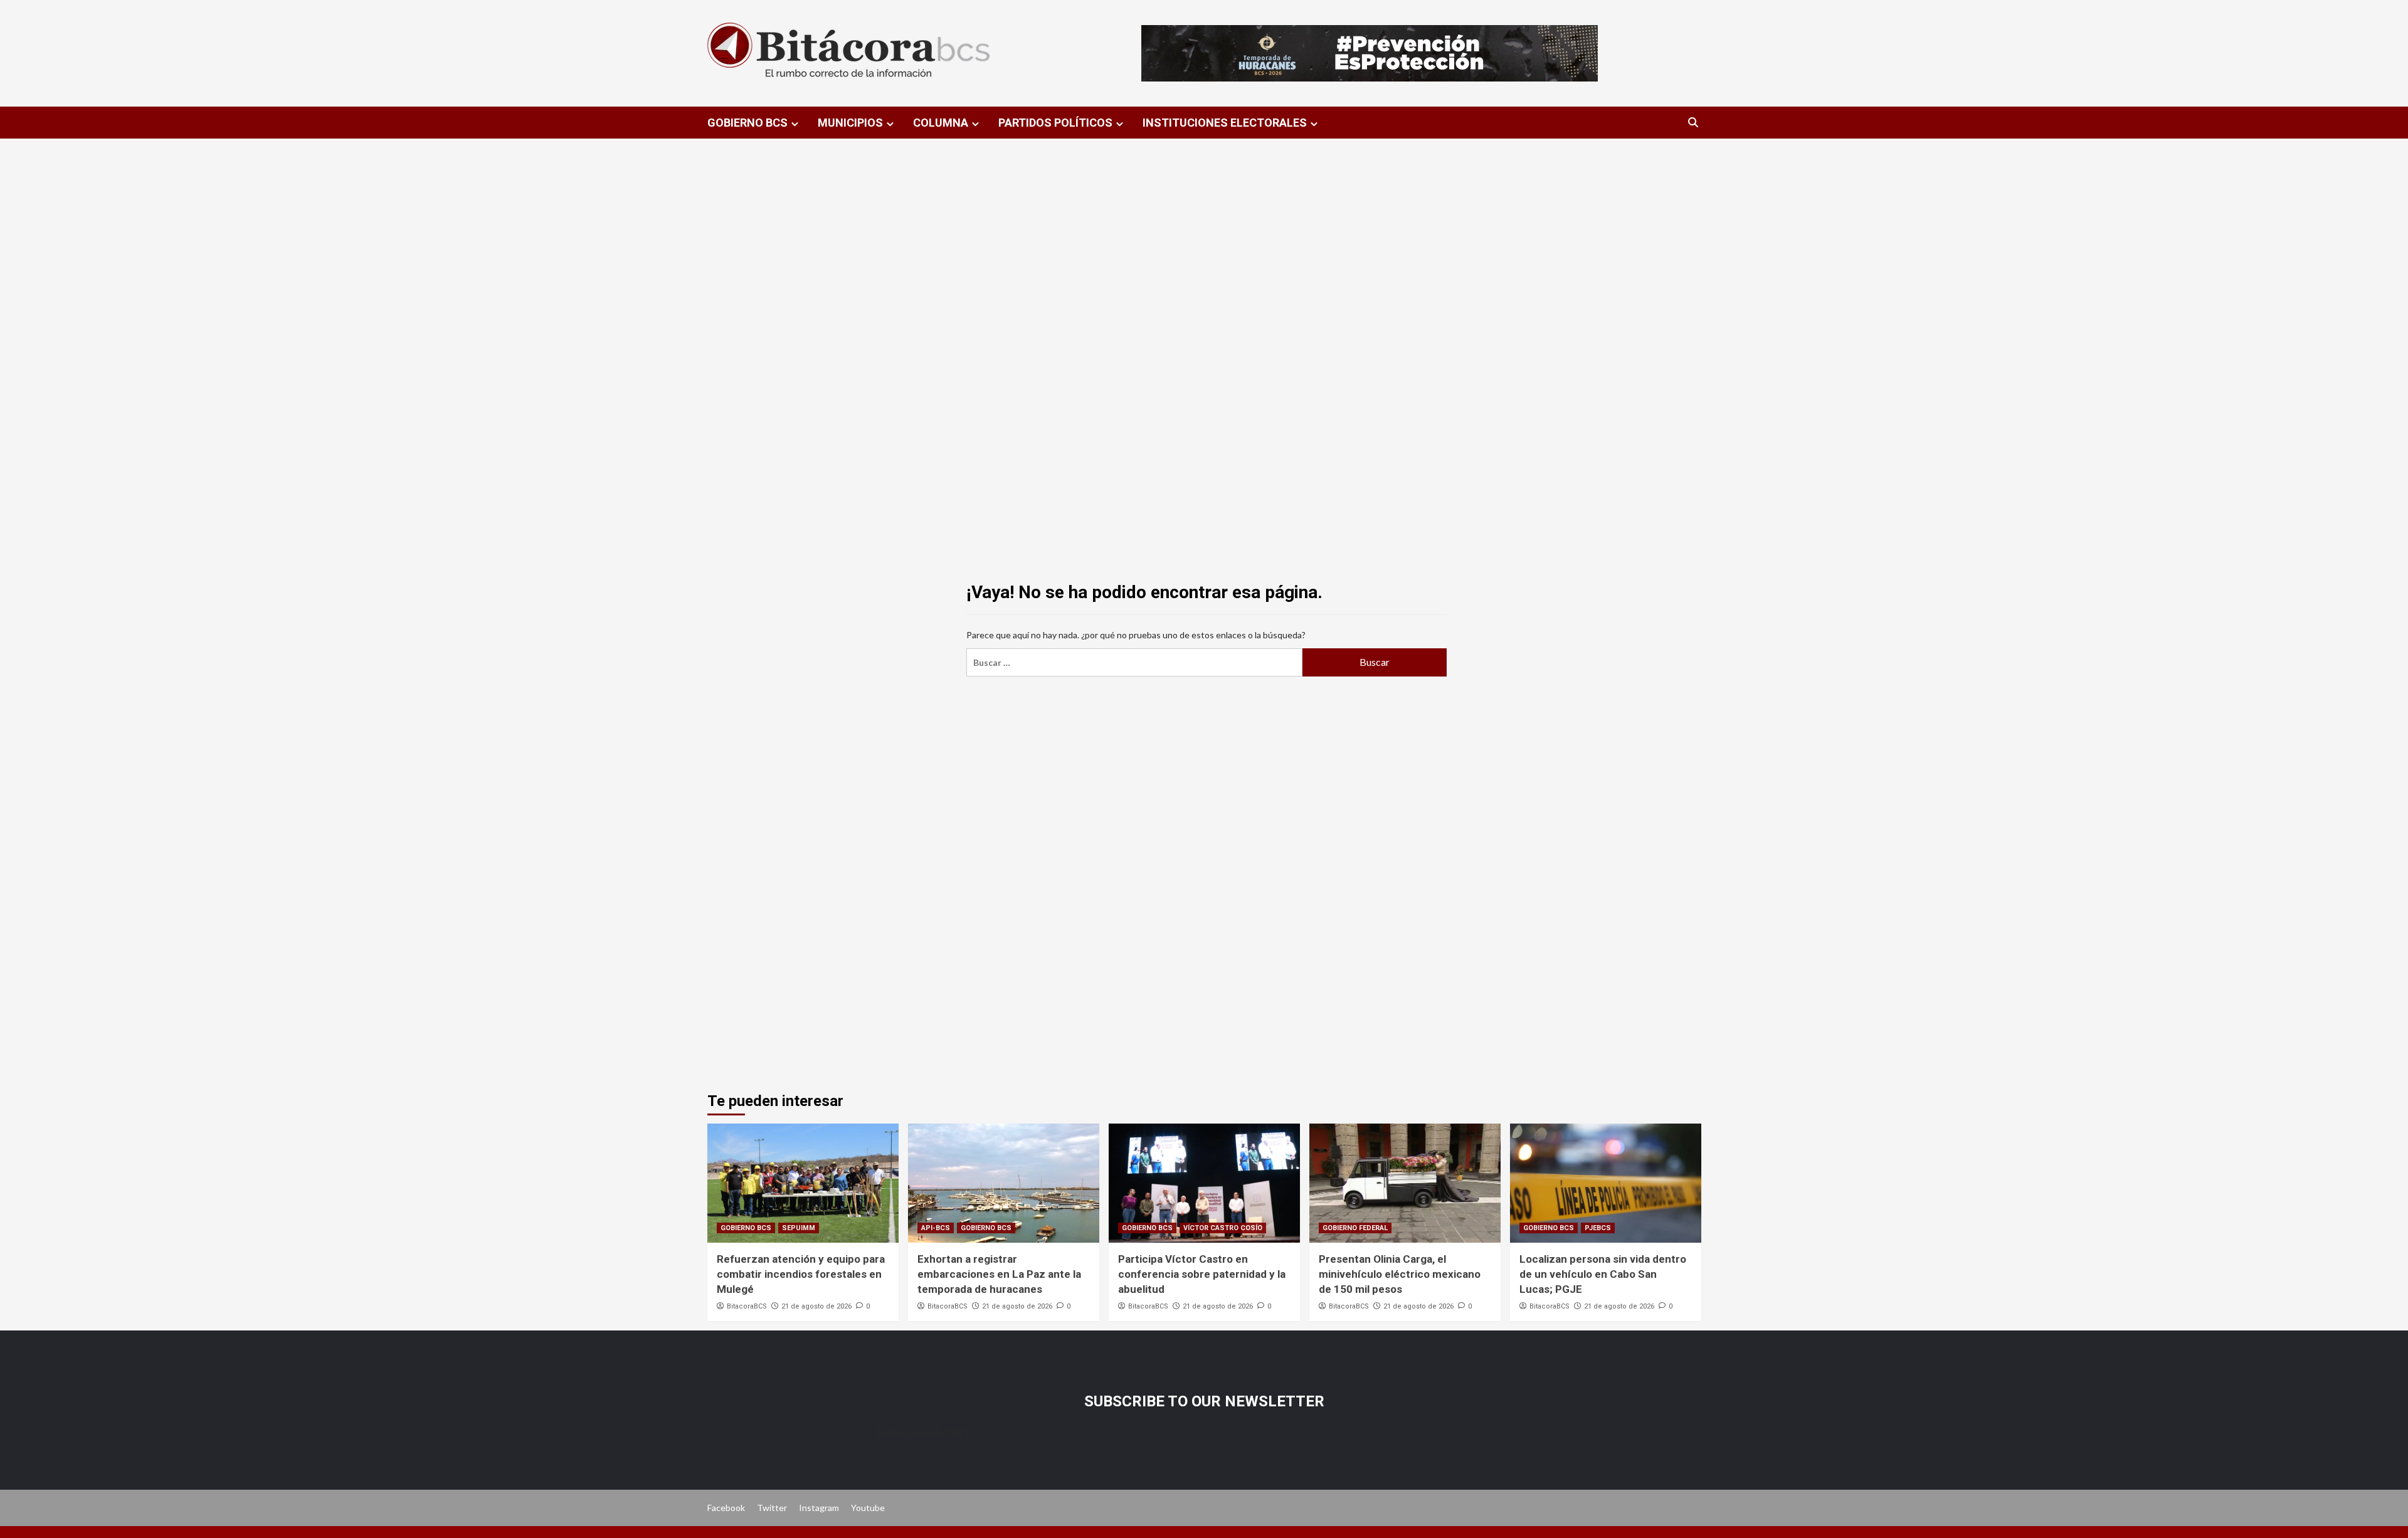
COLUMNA (941, 123)
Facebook (726, 1508)
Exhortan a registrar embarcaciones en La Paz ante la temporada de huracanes (999, 1274)
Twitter (772, 1508)
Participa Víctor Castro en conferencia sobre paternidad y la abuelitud (1202, 1274)
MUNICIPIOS (850, 123)
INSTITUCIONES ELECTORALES (1225, 123)
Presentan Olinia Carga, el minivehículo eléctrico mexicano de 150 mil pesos (1400, 1274)
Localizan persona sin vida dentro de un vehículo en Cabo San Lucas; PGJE (1603, 1274)
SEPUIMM (799, 1228)
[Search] (1693, 123)
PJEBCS (1598, 1228)
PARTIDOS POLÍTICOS (1055, 123)
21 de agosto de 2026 (816, 1306)
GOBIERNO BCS (747, 123)
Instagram (819, 1508)
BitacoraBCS (747, 1306)
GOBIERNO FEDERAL (1355, 1228)
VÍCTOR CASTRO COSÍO (1223, 1228)
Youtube (868, 1508)
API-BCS (936, 1228)
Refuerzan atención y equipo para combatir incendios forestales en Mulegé (801, 1274)
